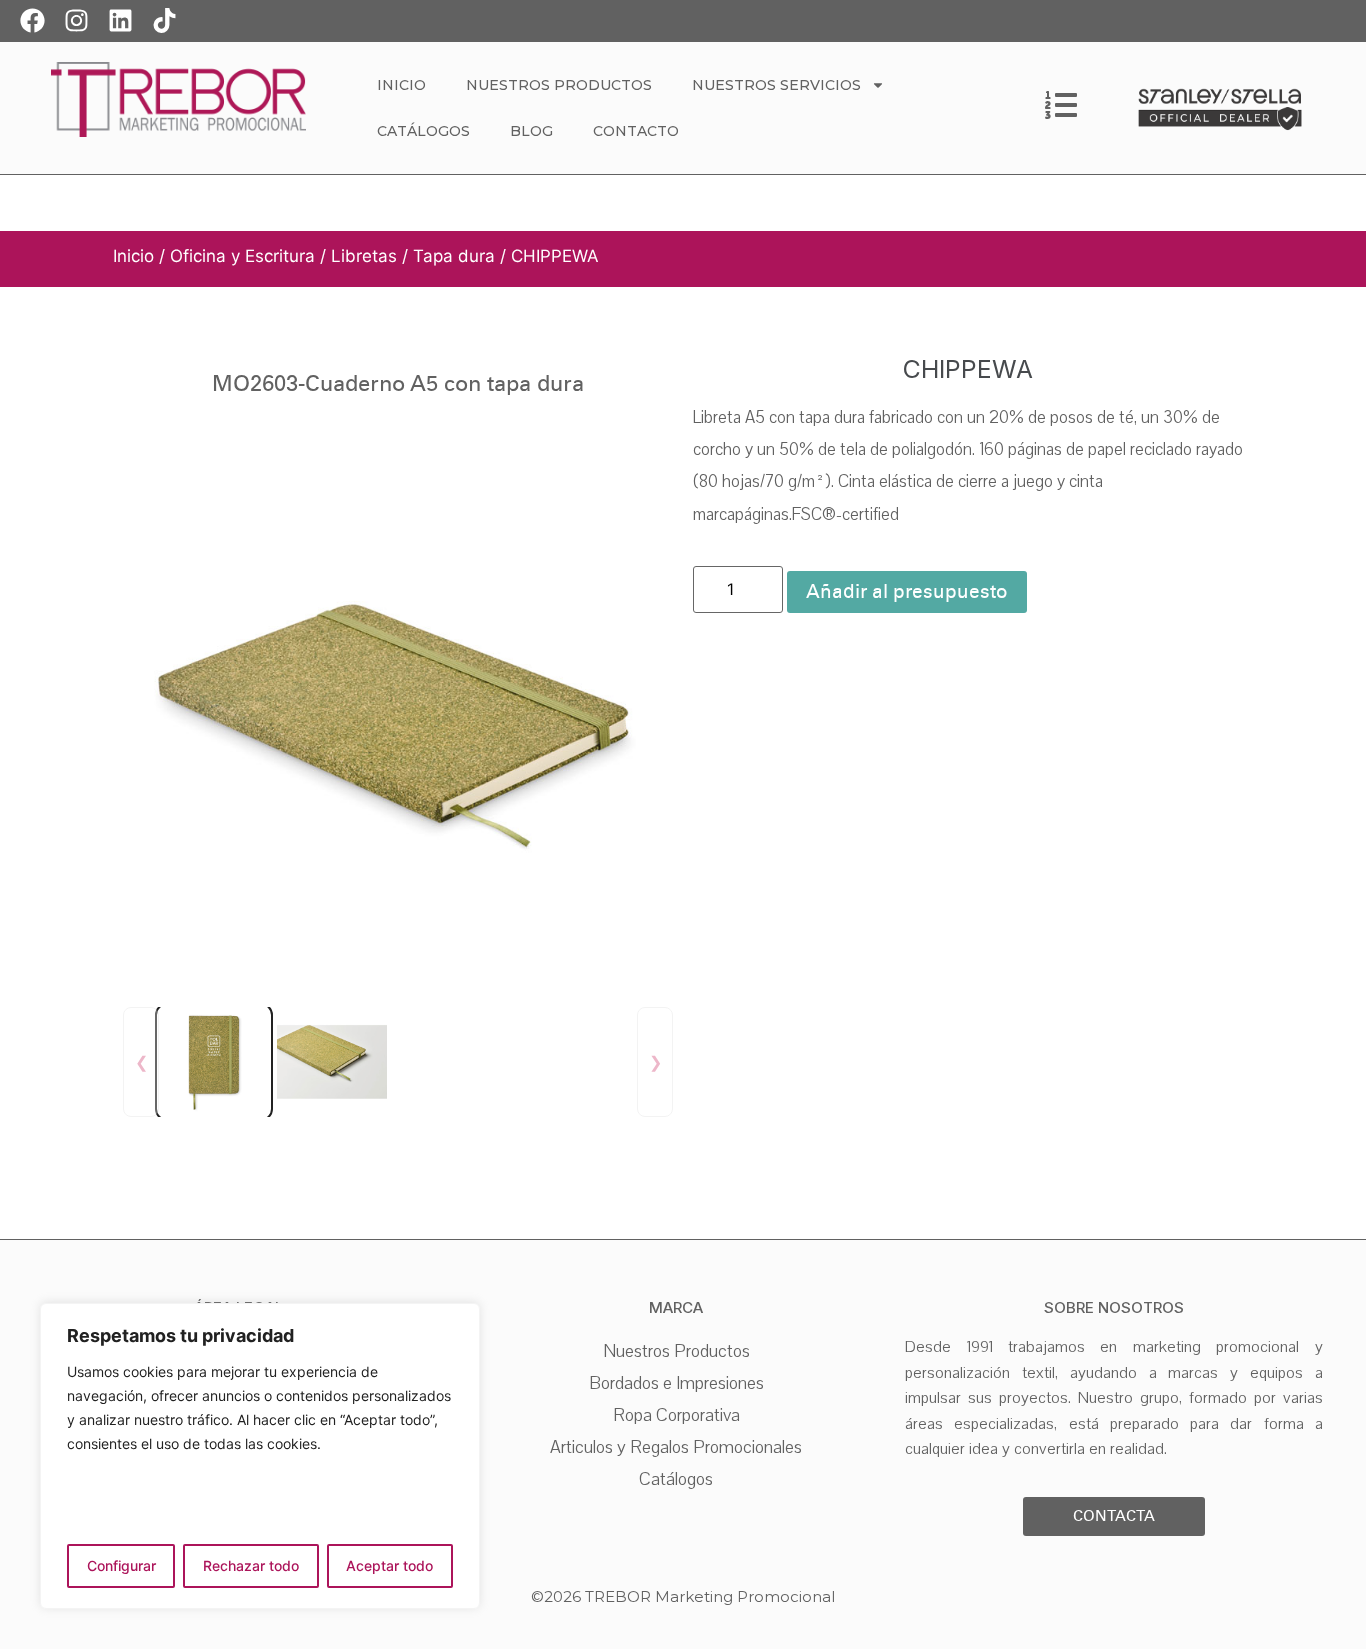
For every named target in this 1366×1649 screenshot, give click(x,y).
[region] (260, 1456)
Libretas (364, 256)
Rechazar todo (251, 1565)
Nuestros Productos (559, 85)
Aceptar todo (389, 1565)
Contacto (636, 131)
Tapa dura (454, 256)
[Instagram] (76, 20)
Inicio (401, 85)
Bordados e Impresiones (676, 1383)
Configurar (121, 1565)
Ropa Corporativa (676, 1415)
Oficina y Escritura (242, 256)
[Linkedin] (120, 20)
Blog (531, 131)
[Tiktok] (164, 20)
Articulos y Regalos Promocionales (676, 1447)
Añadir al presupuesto (907, 591)
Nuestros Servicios (776, 85)
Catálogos (423, 131)
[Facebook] (32, 20)
